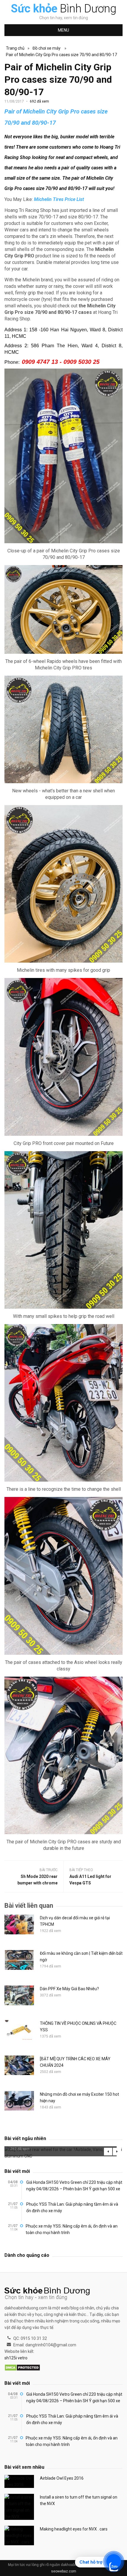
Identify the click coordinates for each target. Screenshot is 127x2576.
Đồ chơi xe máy (47, 48)
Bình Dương (64, 9)
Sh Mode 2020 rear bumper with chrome (38, 1880)
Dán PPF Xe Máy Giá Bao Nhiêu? (69, 1989)
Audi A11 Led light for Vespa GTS (90, 1880)
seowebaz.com (64, 2571)
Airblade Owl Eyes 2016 (62, 2478)
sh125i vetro (16, 2358)
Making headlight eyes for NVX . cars (74, 2529)
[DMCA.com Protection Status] (22, 2368)
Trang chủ (15, 48)
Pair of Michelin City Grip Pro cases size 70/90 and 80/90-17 (61, 55)
